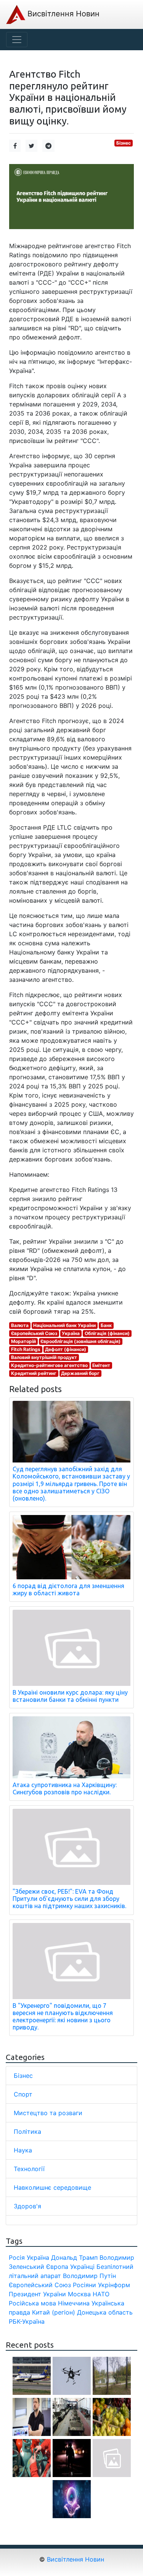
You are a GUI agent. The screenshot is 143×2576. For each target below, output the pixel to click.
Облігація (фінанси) (107, 1333)
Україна (71, 1333)
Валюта (20, 1325)
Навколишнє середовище (52, 2187)
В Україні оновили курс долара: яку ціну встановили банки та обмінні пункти (70, 1696)
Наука (23, 2150)
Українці (82, 2267)
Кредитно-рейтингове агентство (49, 1365)
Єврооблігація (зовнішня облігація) (80, 1341)
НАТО (101, 2294)
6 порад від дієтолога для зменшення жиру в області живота (68, 1589)
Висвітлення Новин (62, 14)
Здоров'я (27, 2206)
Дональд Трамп (74, 2257)
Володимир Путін (89, 2276)
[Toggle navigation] (17, 40)
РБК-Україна (27, 2321)
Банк (106, 1325)
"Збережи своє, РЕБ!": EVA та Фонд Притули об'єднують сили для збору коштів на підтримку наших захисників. (69, 1899)
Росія (17, 2257)
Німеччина (74, 2303)
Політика (27, 2132)
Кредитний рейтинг (34, 1373)
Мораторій (23, 1341)
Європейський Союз (34, 1333)
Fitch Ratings (26, 1349)
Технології (29, 2169)
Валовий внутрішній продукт (44, 1357)
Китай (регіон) (54, 2312)
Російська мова (32, 2303)
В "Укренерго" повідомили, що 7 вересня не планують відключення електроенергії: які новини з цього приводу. (63, 2017)
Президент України (37, 2294)
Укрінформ (114, 2285)
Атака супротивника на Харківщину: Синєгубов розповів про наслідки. (65, 1788)
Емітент (101, 1365)
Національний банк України (64, 1325)
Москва (79, 2294)
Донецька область (105, 2312)
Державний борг (80, 1373)
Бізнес (124, 143)
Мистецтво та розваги (48, 2113)
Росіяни (84, 2285)
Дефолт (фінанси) (66, 1349)
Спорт (23, 2094)
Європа (57, 2267)
